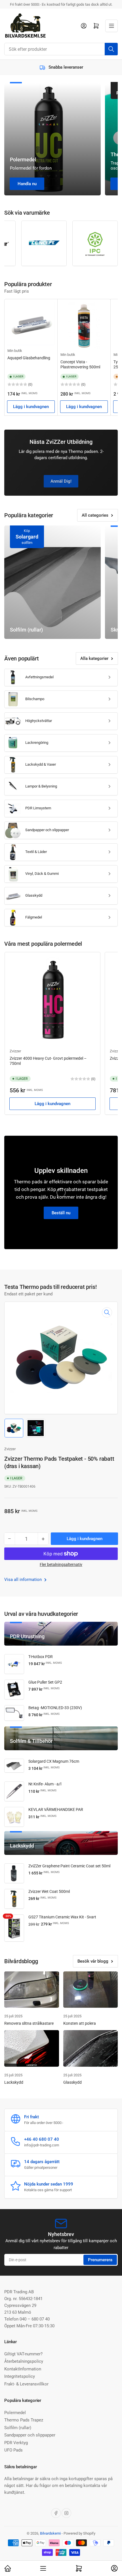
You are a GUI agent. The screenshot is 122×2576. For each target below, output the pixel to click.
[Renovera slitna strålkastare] (32, 1990)
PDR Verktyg (16, 2443)
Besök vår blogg (93, 1961)
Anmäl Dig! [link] (61, 481)
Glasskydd (34, 895)
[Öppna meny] (112, 26)
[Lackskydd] (32, 2048)
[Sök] (111, 49)
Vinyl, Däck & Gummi (42, 874)
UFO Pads (13, 2450)
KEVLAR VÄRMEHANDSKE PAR (56, 1809)
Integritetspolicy (20, 2376)
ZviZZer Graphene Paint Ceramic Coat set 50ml (69, 1866)
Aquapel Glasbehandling (29, 358)
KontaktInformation (23, 2369)
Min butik (15, 351)
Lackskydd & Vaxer (41, 764)
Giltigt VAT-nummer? (23, 2354)
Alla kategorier (94, 658)
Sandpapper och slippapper (47, 830)
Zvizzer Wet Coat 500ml (49, 1891)
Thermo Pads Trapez (24, 2420)
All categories (95, 515)
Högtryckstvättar (39, 721)
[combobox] (61, 49)
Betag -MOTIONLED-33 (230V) (55, 1708)
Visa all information (24, 1580)
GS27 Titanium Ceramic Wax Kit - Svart (62, 1917)
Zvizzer (15, 1051)
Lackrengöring (37, 743)
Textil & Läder (36, 852)
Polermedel (15, 2413)
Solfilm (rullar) (18, 2428)
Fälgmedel (34, 917)
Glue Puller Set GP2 (45, 1682)
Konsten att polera (80, 2023)
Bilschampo (35, 699)
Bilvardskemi (50, 2533)
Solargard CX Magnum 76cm (54, 1761)
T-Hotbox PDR (41, 1657)
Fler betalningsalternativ (61, 1564)
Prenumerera (100, 2260)
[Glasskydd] (91, 2048)
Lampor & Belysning (41, 786)
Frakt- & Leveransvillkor (26, 2384)
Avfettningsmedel (39, 677)
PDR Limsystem (38, 808)
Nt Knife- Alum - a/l (45, 1784)
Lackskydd (14, 2082)
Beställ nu (61, 1213)
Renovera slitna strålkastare (29, 2023)
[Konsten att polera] (91, 1990)
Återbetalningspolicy (24, 2361)
